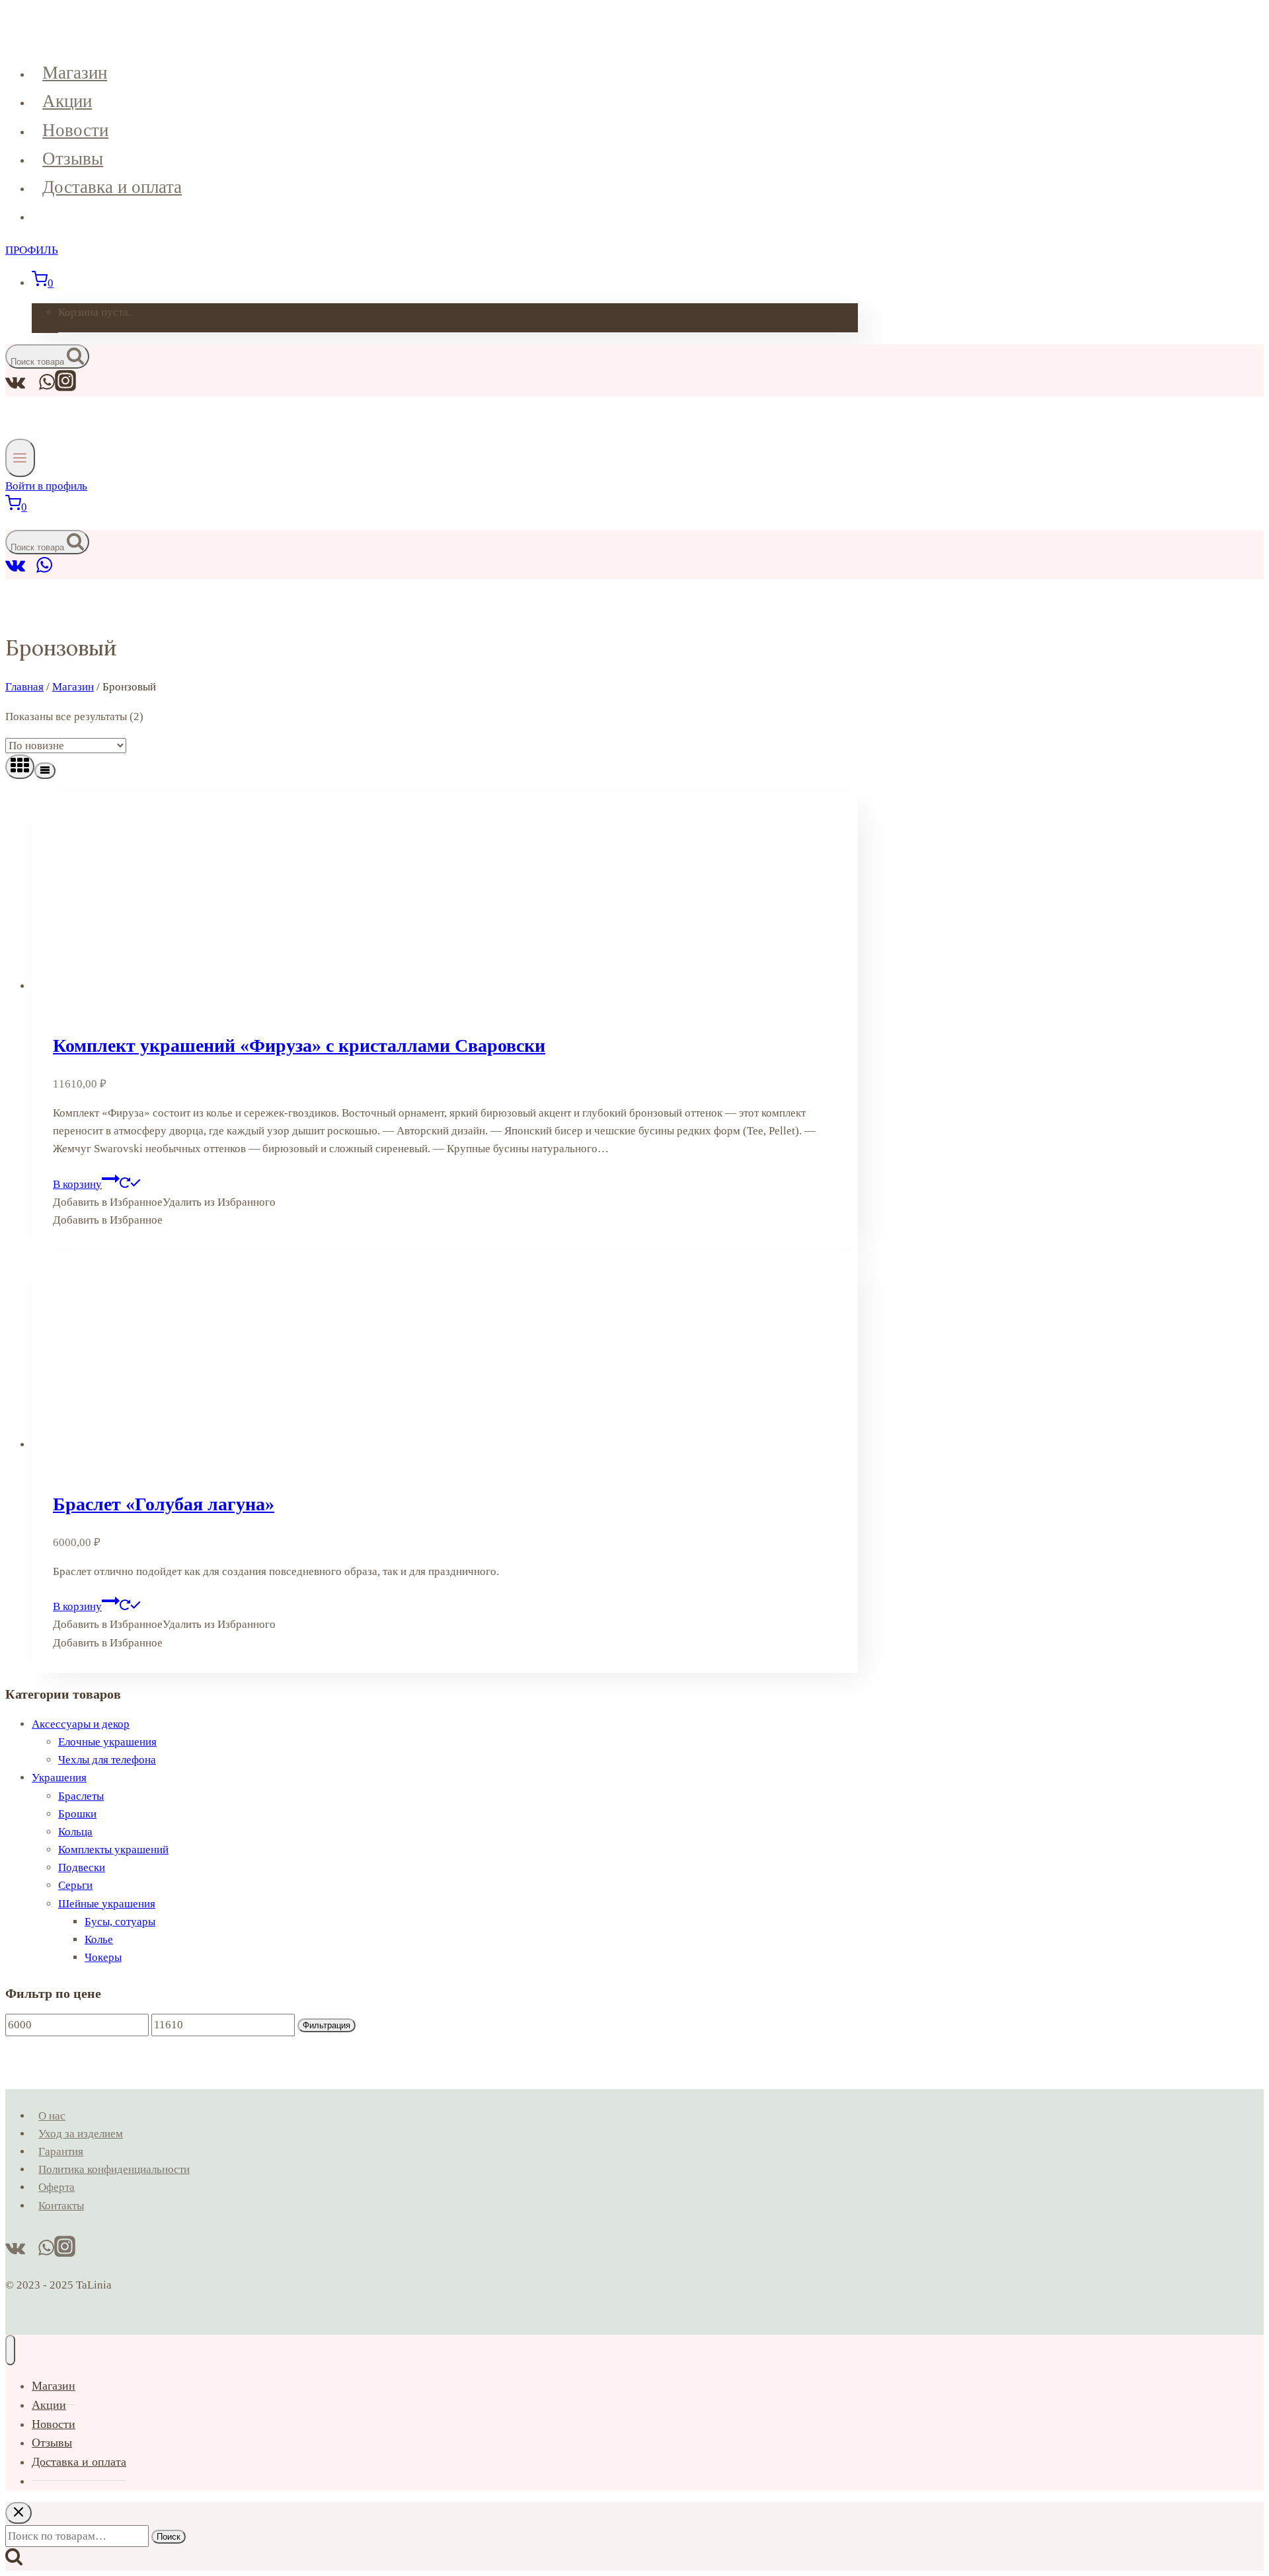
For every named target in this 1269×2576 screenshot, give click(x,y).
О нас (52, 2116)
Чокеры (103, 1957)
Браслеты (81, 1796)
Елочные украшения (107, 1742)
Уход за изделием (81, 2134)
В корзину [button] (77, 1184)
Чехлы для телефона (107, 1760)
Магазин (75, 73)
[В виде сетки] (20, 767)
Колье (99, 1939)
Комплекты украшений (113, 1850)
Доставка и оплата (112, 187)
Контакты (61, 2206)
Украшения (59, 1778)
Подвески (82, 1867)
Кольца (75, 1832)
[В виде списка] (45, 771)
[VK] (16, 570)
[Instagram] (65, 387)
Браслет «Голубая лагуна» (164, 1504)
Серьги (75, 1885)
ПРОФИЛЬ (32, 250)
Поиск (169, 2537)
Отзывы (73, 159)
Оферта (57, 2187)
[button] (164, 1202)
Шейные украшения (107, 1904)
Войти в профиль (46, 486)
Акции (67, 101)
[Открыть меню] (20, 458)
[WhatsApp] (44, 570)
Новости (75, 130)
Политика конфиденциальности (114, 2169)
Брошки (77, 1814)
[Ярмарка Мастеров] (31, 570)
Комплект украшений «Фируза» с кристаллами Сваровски (299, 1046)
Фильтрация (327, 2025)
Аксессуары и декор (81, 1724)
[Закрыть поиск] (19, 2513)
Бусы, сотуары (120, 1922)
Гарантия (61, 2152)
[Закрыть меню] (10, 2350)
